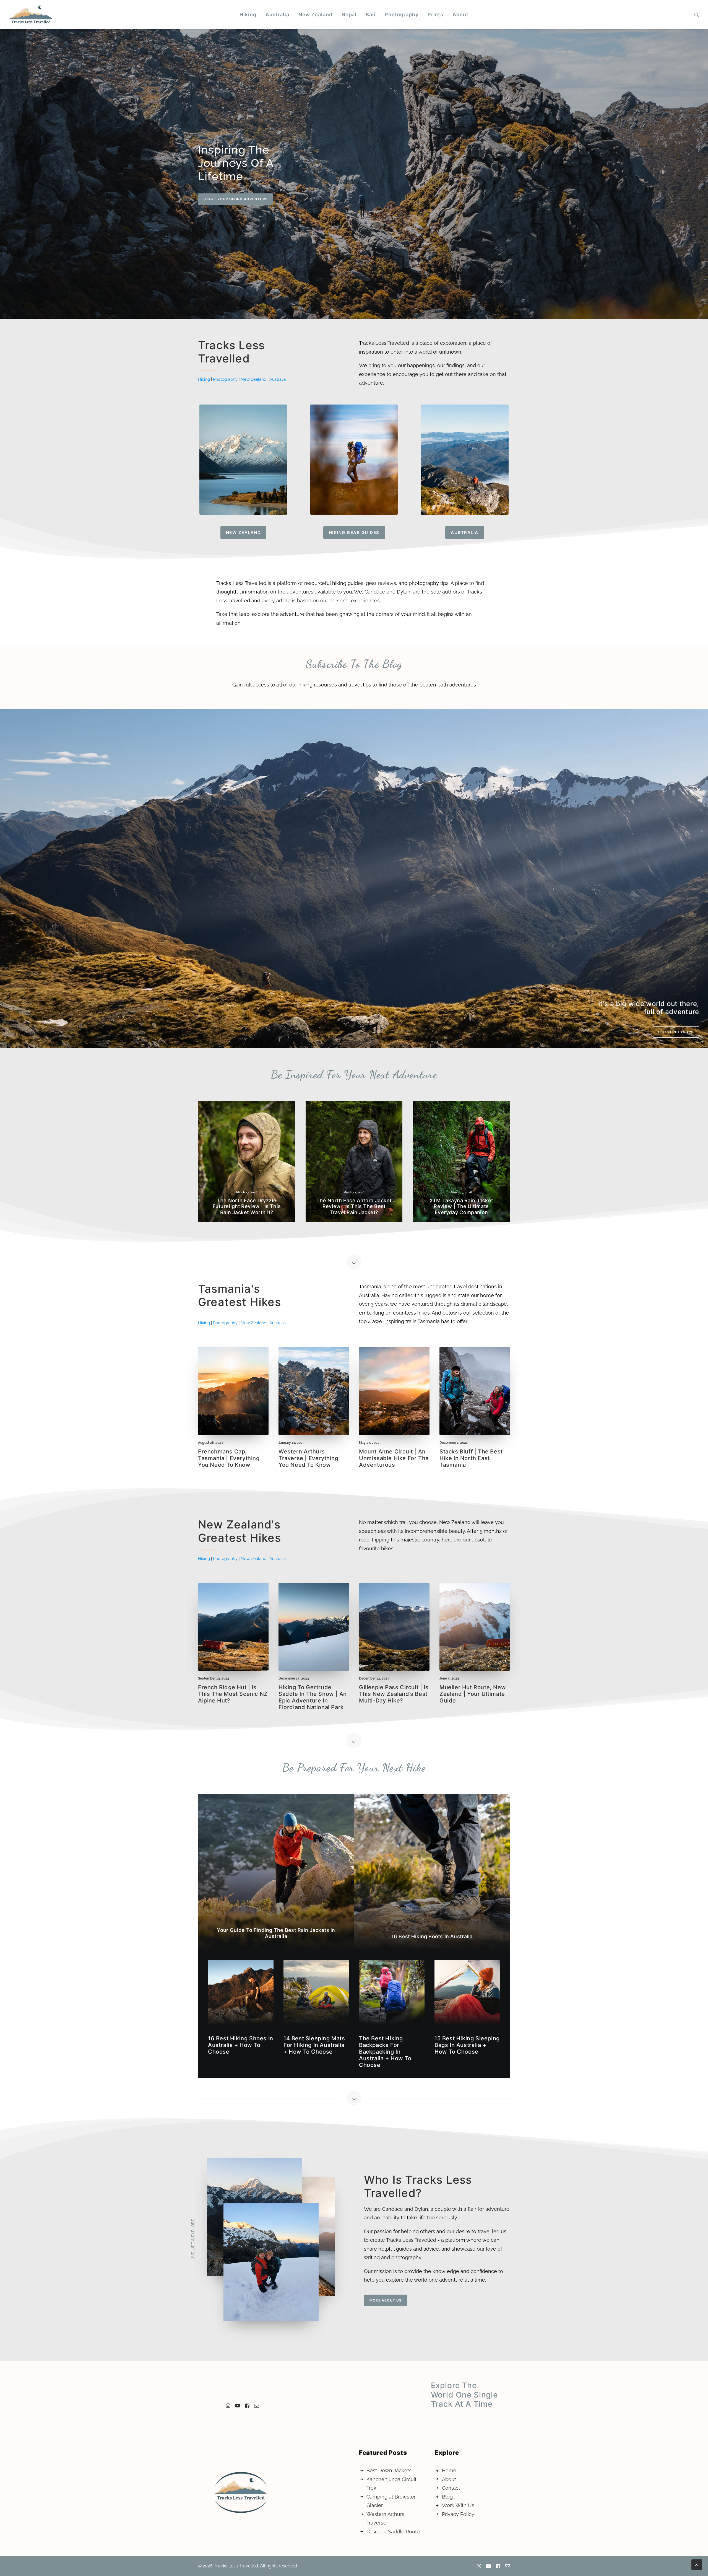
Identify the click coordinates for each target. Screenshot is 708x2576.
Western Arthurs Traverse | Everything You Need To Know (309, 1458)
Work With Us (458, 2505)
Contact (451, 2488)
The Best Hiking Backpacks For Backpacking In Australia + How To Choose (385, 2052)
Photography (402, 15)
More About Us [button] (386, 2300)
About (460, 15)
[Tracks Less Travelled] (31, 15)
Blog (447, 2497)
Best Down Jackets (389, 2470)
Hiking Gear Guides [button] (354, 532)
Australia (277, 15)
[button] (697, 15)
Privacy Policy (458, 2514)
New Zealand (315, 15)
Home (449, 2470)
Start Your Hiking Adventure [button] (235, 199)
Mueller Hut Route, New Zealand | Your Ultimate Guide (473, 1694)
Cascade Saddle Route (393, 2532)
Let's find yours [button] (676, 1032)
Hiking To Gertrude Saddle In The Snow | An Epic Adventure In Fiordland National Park (313, 1697)
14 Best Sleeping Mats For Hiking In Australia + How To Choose (314, 2045)
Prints (435, 15)
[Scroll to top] (697, 2564)
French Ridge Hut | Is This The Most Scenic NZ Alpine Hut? (233, 1694)
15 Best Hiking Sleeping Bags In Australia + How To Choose (467, 2045)
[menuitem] (248, 15)
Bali (371, 15)
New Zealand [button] (244, 532)
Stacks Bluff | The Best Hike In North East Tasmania (471, 1458)
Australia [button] (465, 532)
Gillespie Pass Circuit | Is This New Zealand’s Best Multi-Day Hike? (394, 1694)
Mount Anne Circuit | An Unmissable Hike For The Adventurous (394, 1458)
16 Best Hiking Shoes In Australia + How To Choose (241, 2045)
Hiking (248, 15)
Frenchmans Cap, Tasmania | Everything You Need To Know (229, 1458)
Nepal (349, 15)
